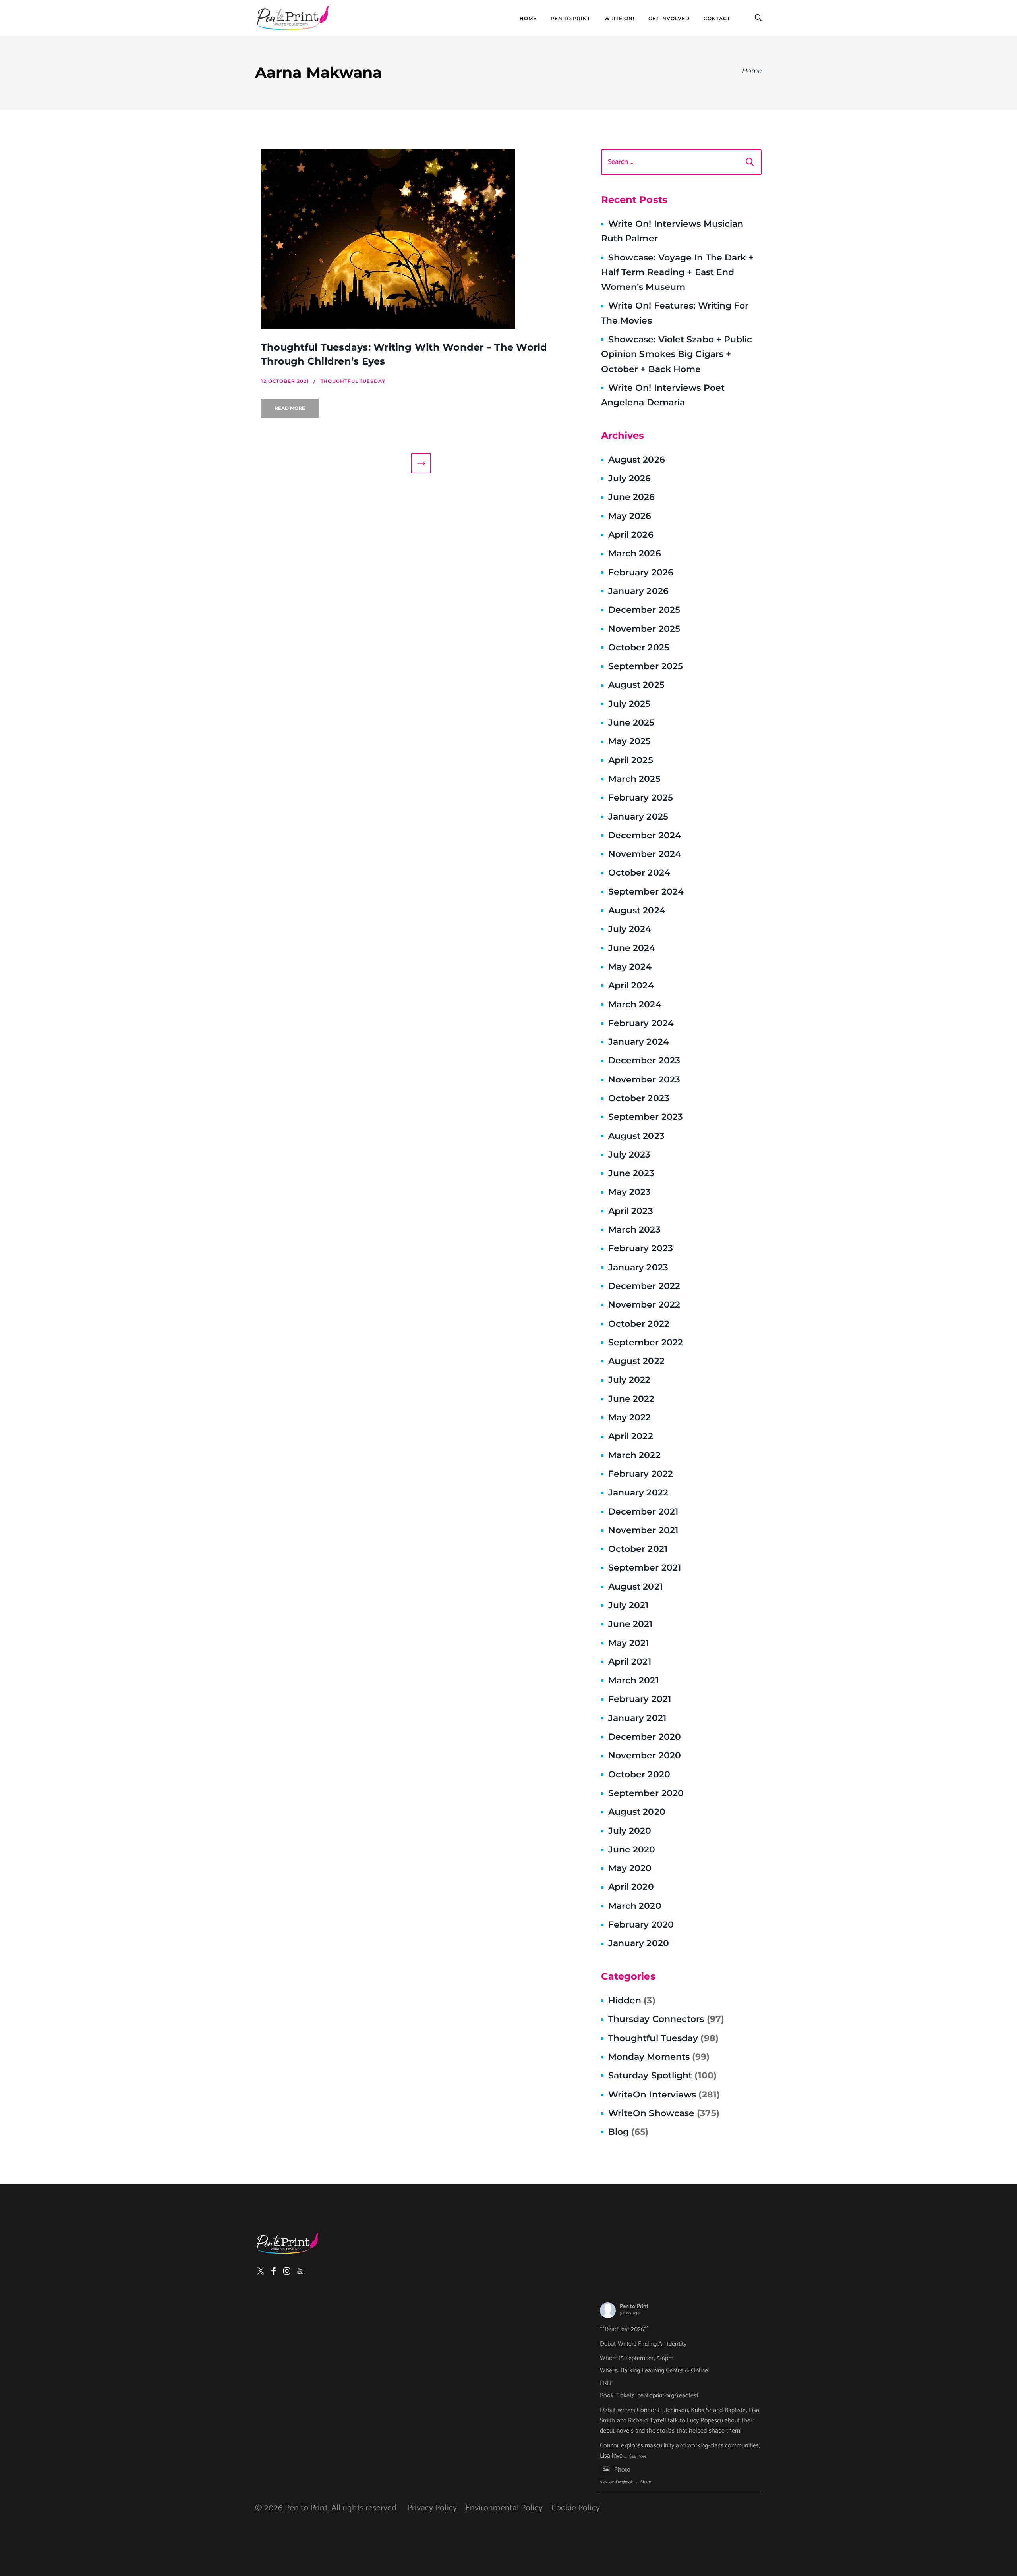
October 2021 (638, 1549)
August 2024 (637, 910)
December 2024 (645, 835)
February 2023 (641, 1248)
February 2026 (641, 572)
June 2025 (631, 723)
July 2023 (629, 1155)
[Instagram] (287, 2271)
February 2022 (641, 1474)
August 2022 (636, 1361)
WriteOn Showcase (664, 2113)
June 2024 (632, 948)
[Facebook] (274, 2271)
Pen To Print (570, 19)
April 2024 (631, 985)
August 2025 (636, 685)
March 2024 (635, 1004)
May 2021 (629, 1643)
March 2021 (633, 1680)
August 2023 (636, 1136)
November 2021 (643, 1530)
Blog (628, 2132)
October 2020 (639, 1774)
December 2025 (644, 610)
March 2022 (634, 1455)
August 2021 (635, 1587)
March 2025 (634, 779)
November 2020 (645, 1755)
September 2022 (646, 1342)
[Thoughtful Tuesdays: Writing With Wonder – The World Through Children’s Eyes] (421, 239)
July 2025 (629, 704)
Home (528, 19)
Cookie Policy (576, 2508)
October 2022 (639, 1324)
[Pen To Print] (293, 18)
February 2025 (641, 798)
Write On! (619, 19)
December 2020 (645, 1737)
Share (646, 2482)
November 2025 (644, 629)
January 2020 (639, 1943)
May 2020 (630, 1868)
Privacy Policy (432, 2508)
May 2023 (630, 1192)
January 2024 (639, 1042)
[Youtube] (300, 2271)
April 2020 (631, 1887)
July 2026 (630, 478)
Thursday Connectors (666, 2019)
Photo (622, 2470)
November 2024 (645, 854)
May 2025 (630, 741)
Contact (717, 19)
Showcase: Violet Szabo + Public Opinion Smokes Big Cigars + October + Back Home (677, 354)
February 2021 (640, 1699)
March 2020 (635, 1906)
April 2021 (630, 1662)
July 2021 (628, 1605)
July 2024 (630, 929)
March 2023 (634, 1230)
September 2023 (646, 1117)
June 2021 (630, 1624)
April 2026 (631, 535)
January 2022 (638, 1493)
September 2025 (646, 666)
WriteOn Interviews (664, 2095)
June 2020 (632, 1850)
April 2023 (631, 1211)
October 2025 (639, 647)
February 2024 (641, 1023)
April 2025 (631, 760)
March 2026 (635, 553)
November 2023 (644, 1080)
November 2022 (644, 1305)
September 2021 (645, 1568)
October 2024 (639, 873)
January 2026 (638, 591)
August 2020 (637, 1812)
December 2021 (643, 1512)
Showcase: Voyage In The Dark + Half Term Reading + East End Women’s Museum (678, 272)
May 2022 (630, 1417)
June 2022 (631, 1399)
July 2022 (629, 1380)
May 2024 (630, 967)
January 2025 (638, 817)
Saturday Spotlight (662, 2075)
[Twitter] (261, 2271)
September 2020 (646, 1793)
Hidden (632, 2000)
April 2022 (631, 1436)
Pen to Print (634, 2307)
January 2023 (638, 1267)
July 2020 (630, 1831)
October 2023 (639, 1098)
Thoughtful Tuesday (663, 2038)
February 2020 (641, 1925)
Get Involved (669, 19)
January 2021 (637, 1718)
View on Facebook (616, 2482)
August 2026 (637, 460)
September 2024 (646, 892)
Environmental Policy (504, 2508)
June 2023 (631, 1173)
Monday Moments (659, 2057)
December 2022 (644, 1286)
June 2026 (632, 497)
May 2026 (630, 516)
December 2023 (644, 1060)
